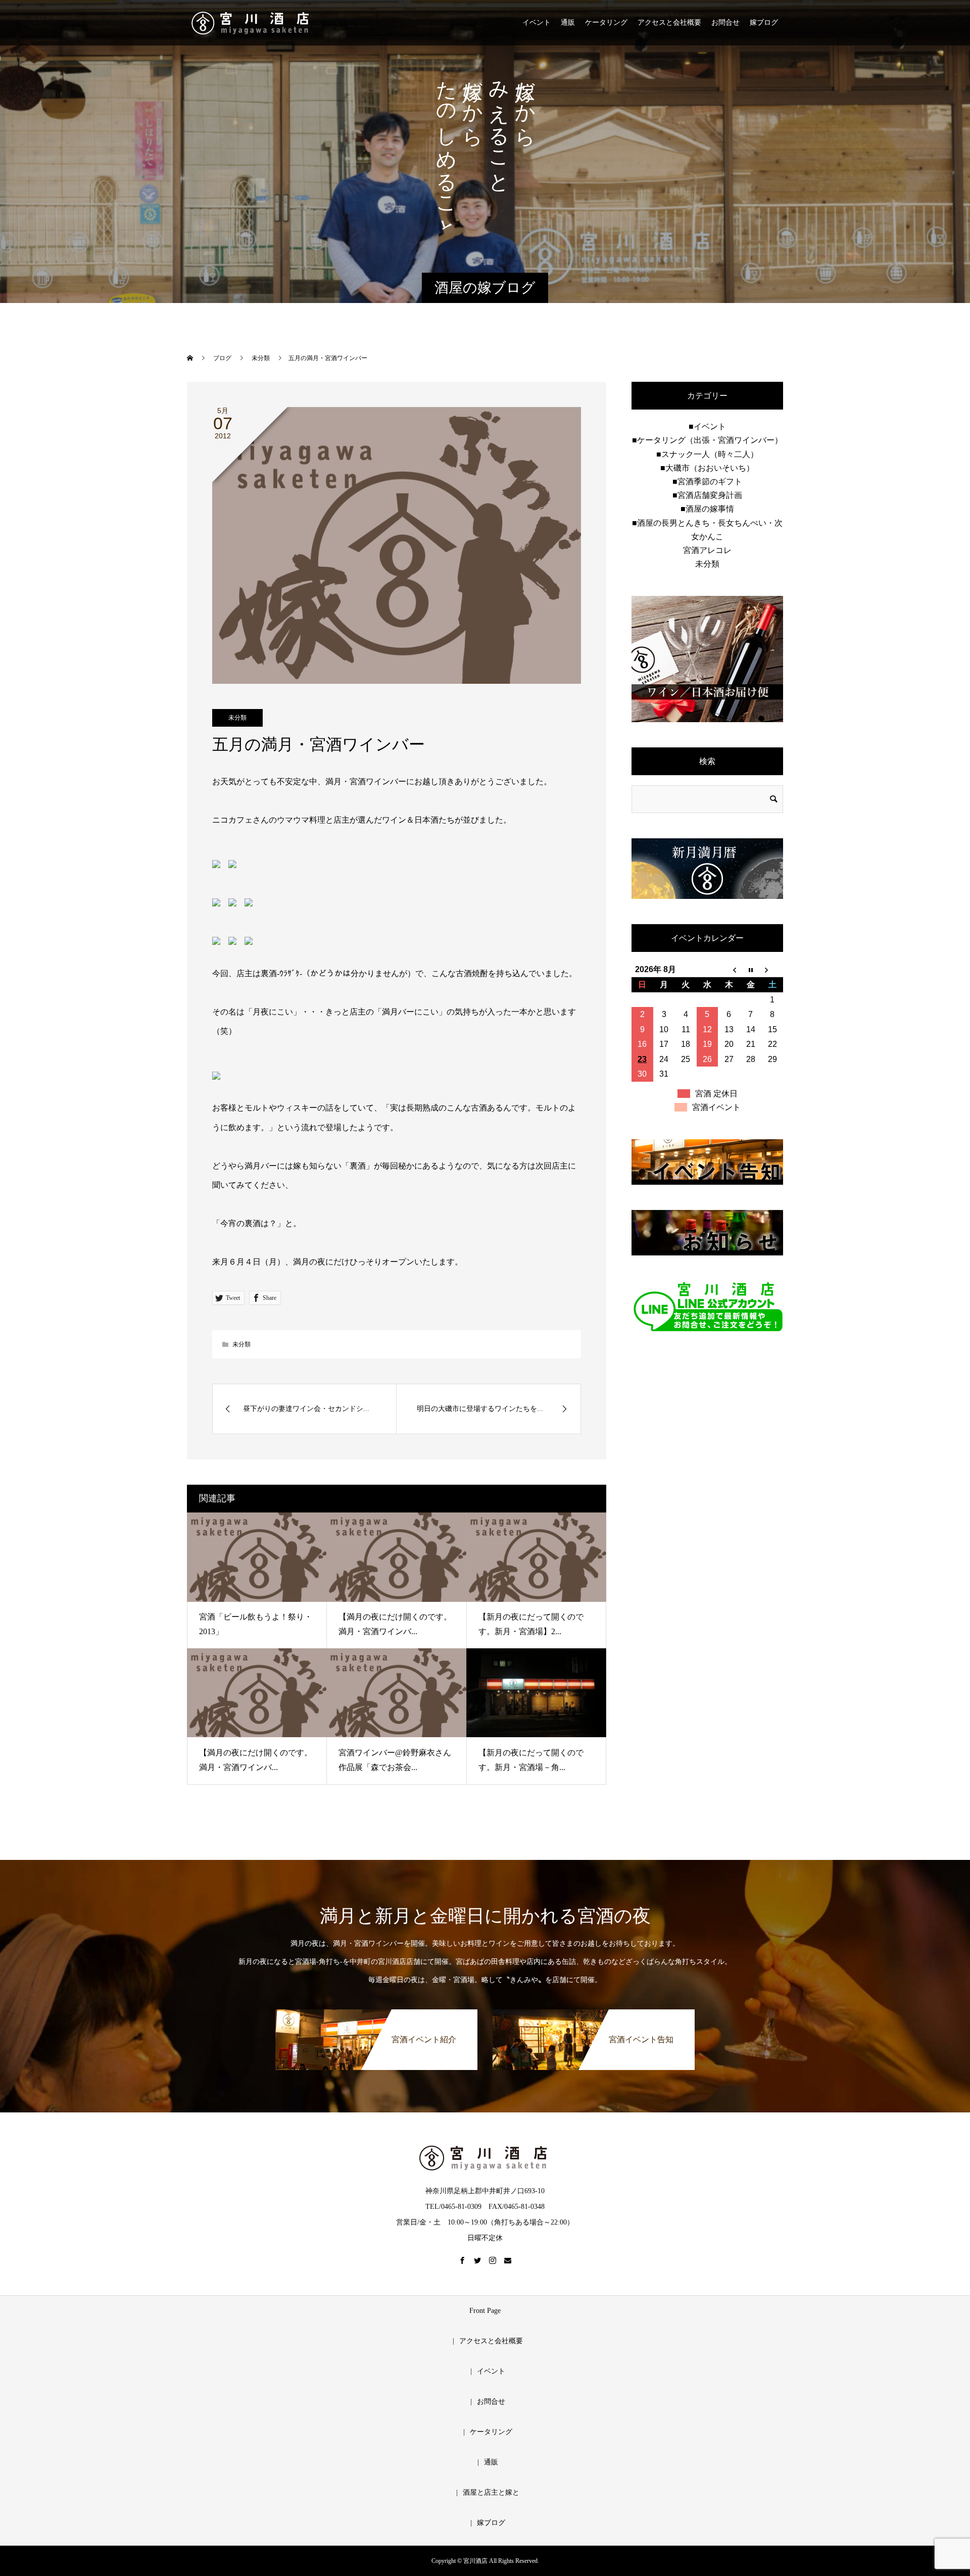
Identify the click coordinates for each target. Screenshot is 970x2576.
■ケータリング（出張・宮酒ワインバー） (707, 440)
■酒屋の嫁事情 (707, 509)
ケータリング (606, 22)
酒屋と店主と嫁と (491, 2492)
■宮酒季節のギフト (707, 482)
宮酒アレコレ (707, 550)
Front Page (485, 2311)
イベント (537, 22)
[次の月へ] (772, 970)
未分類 (237, 718)
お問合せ (725, 22)
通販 (568, 22)
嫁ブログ (764, 22)
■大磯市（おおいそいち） (707, 468)
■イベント (707, 426)
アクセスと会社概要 (669, 22)
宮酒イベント (716, 1107)
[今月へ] (750, 970)
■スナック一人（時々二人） (707, 454)
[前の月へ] (729, 970)
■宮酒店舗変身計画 (707, 495)
